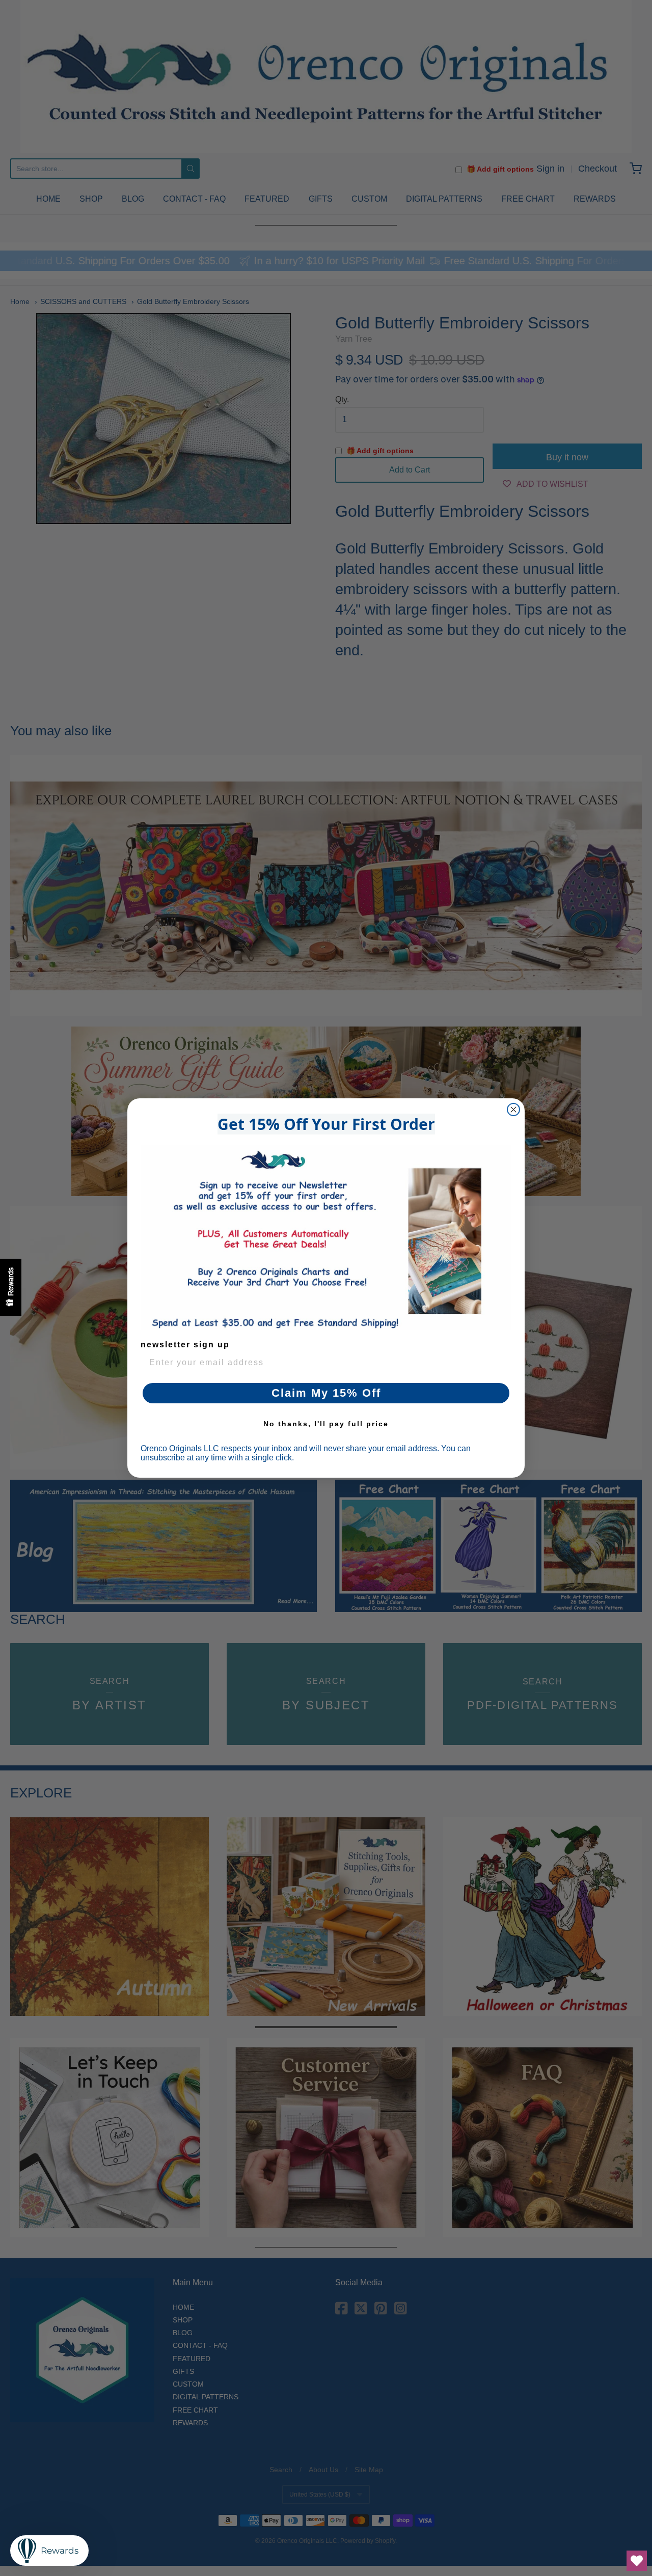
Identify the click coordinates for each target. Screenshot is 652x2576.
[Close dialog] (513, 1110)
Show (11, 1287)
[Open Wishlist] (637, 2561)
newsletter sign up (185, 1345)
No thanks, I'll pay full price (326, 1424)
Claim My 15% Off (326, 1393)
